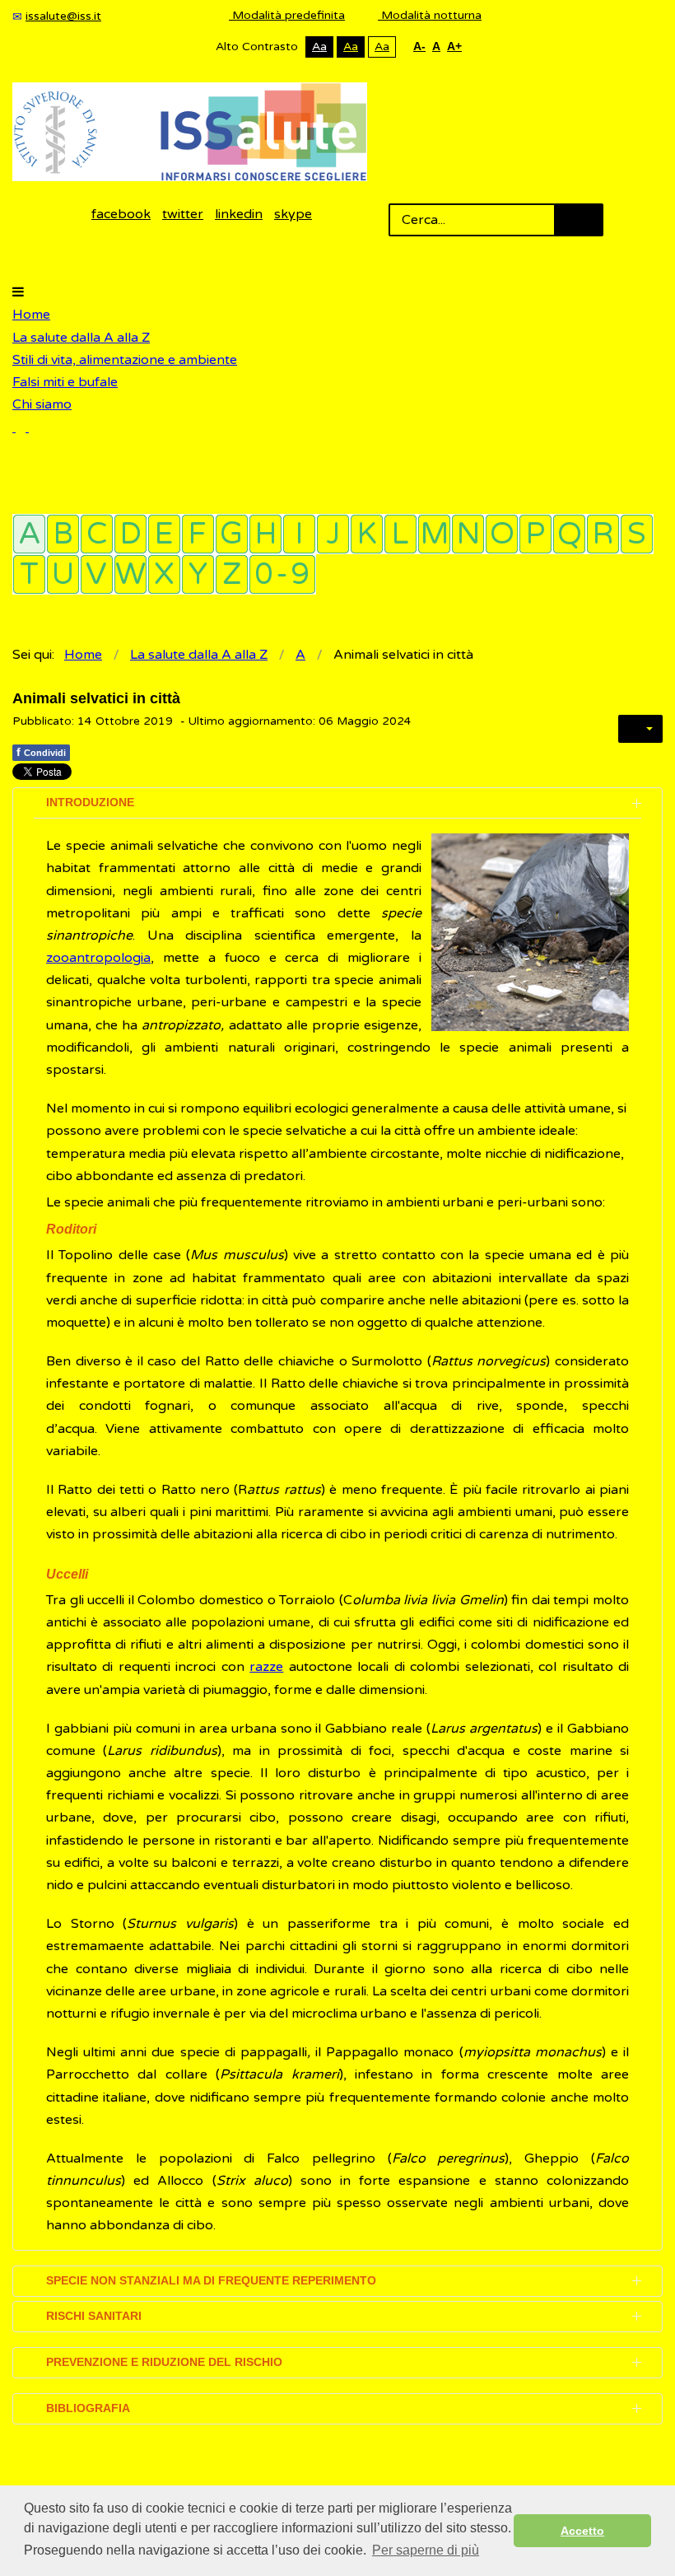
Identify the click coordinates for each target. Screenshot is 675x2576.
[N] (468, 534)
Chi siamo (42, 404)
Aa (319, 47)
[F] (198, 534)
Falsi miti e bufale (65, 382)
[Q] (569, 534)
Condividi (41, 752)
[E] (164, 534)
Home (31, 315)
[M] (434, 534)
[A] (29, 534)
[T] (29, 574)
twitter (183, 214)
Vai (579, 220)
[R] (603, 534)
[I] (299, 534)
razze (266, 1667)
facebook (121, 214)
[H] (265, 534)
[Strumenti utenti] (640, 729)
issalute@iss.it (63, 16)
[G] (232, 534)
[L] (400, 534)
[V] (97, 574)
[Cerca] (21, 427)
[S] (637, 534)
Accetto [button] (582, 2531)
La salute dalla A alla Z (81, 338)
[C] (97, 534)
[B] (63, 534)
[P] (535, 534)
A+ (454, 46)
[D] (130, 534)
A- (419, 46)
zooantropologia (98, 958)
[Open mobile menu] (18, 292)
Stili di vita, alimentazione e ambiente (125, 360)
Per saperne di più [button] (426, 2550)
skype (293, 214)
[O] (502, 534)
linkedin (239, 214)
